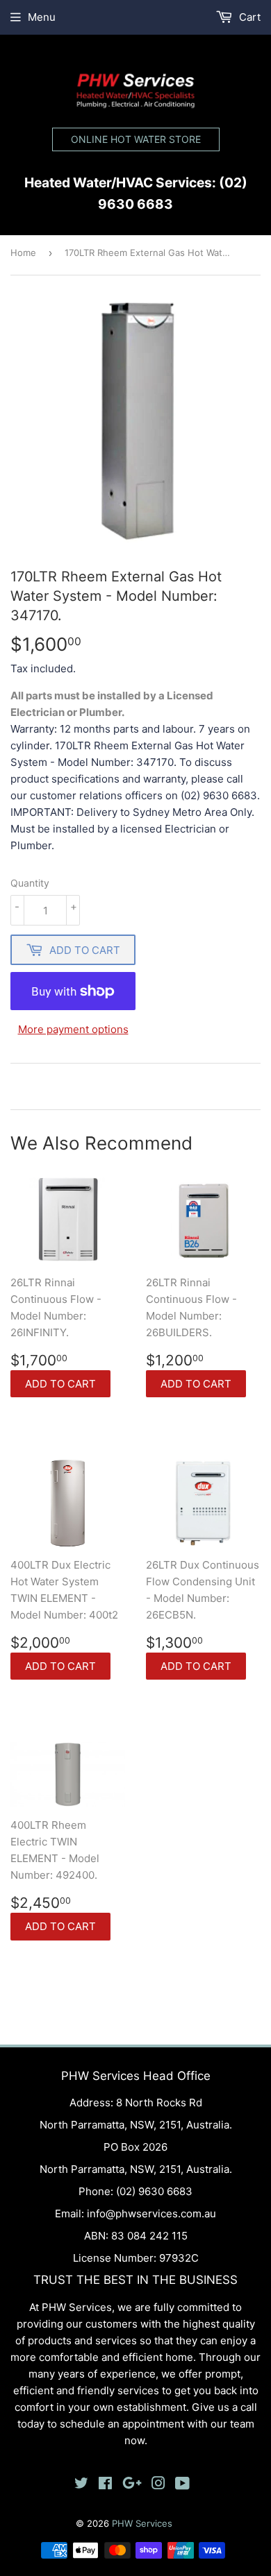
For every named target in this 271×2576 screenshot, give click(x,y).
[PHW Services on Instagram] (158, 2485)
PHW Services (142, 2523)
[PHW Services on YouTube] (182, 2485)
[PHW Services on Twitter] (81, 2485)
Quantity (30, 883)
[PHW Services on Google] (132, 2485)
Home (23, 253)
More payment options (73, 1029)
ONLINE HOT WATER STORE (136, 139)
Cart (248, 17)
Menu (42, 17)
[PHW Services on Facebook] (105, 2485)
